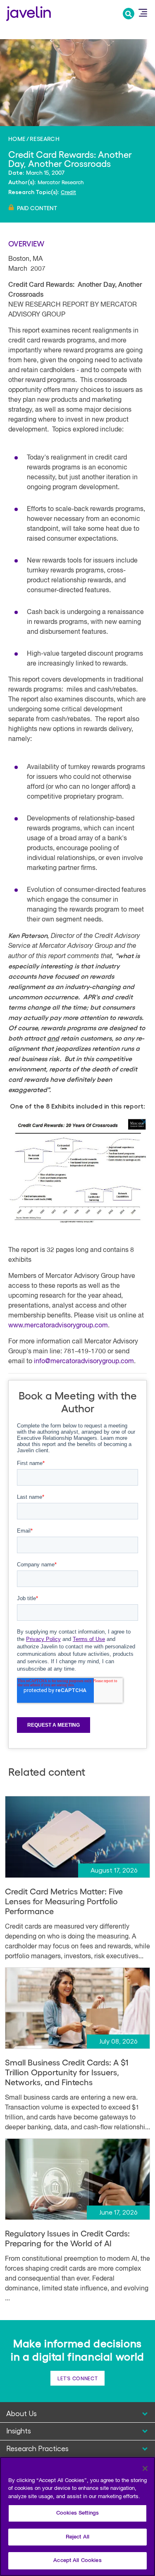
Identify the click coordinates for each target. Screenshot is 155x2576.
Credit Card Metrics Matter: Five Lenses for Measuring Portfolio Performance (64, 1901)
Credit (68, 192)
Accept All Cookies (77, 2561)
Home (17, 138)
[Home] (29, 13)
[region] (77, 2516)
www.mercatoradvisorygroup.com (58, 1326)
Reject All (77, 2537)
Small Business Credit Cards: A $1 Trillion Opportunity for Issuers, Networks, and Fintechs (67, 2072)
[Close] (145, 2468)
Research (45, 138)
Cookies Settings (77, 2513)
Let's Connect (77, 2378)
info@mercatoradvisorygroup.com (84, 1362)
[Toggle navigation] (143, 13)
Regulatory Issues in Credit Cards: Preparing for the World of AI (67, 2238)
